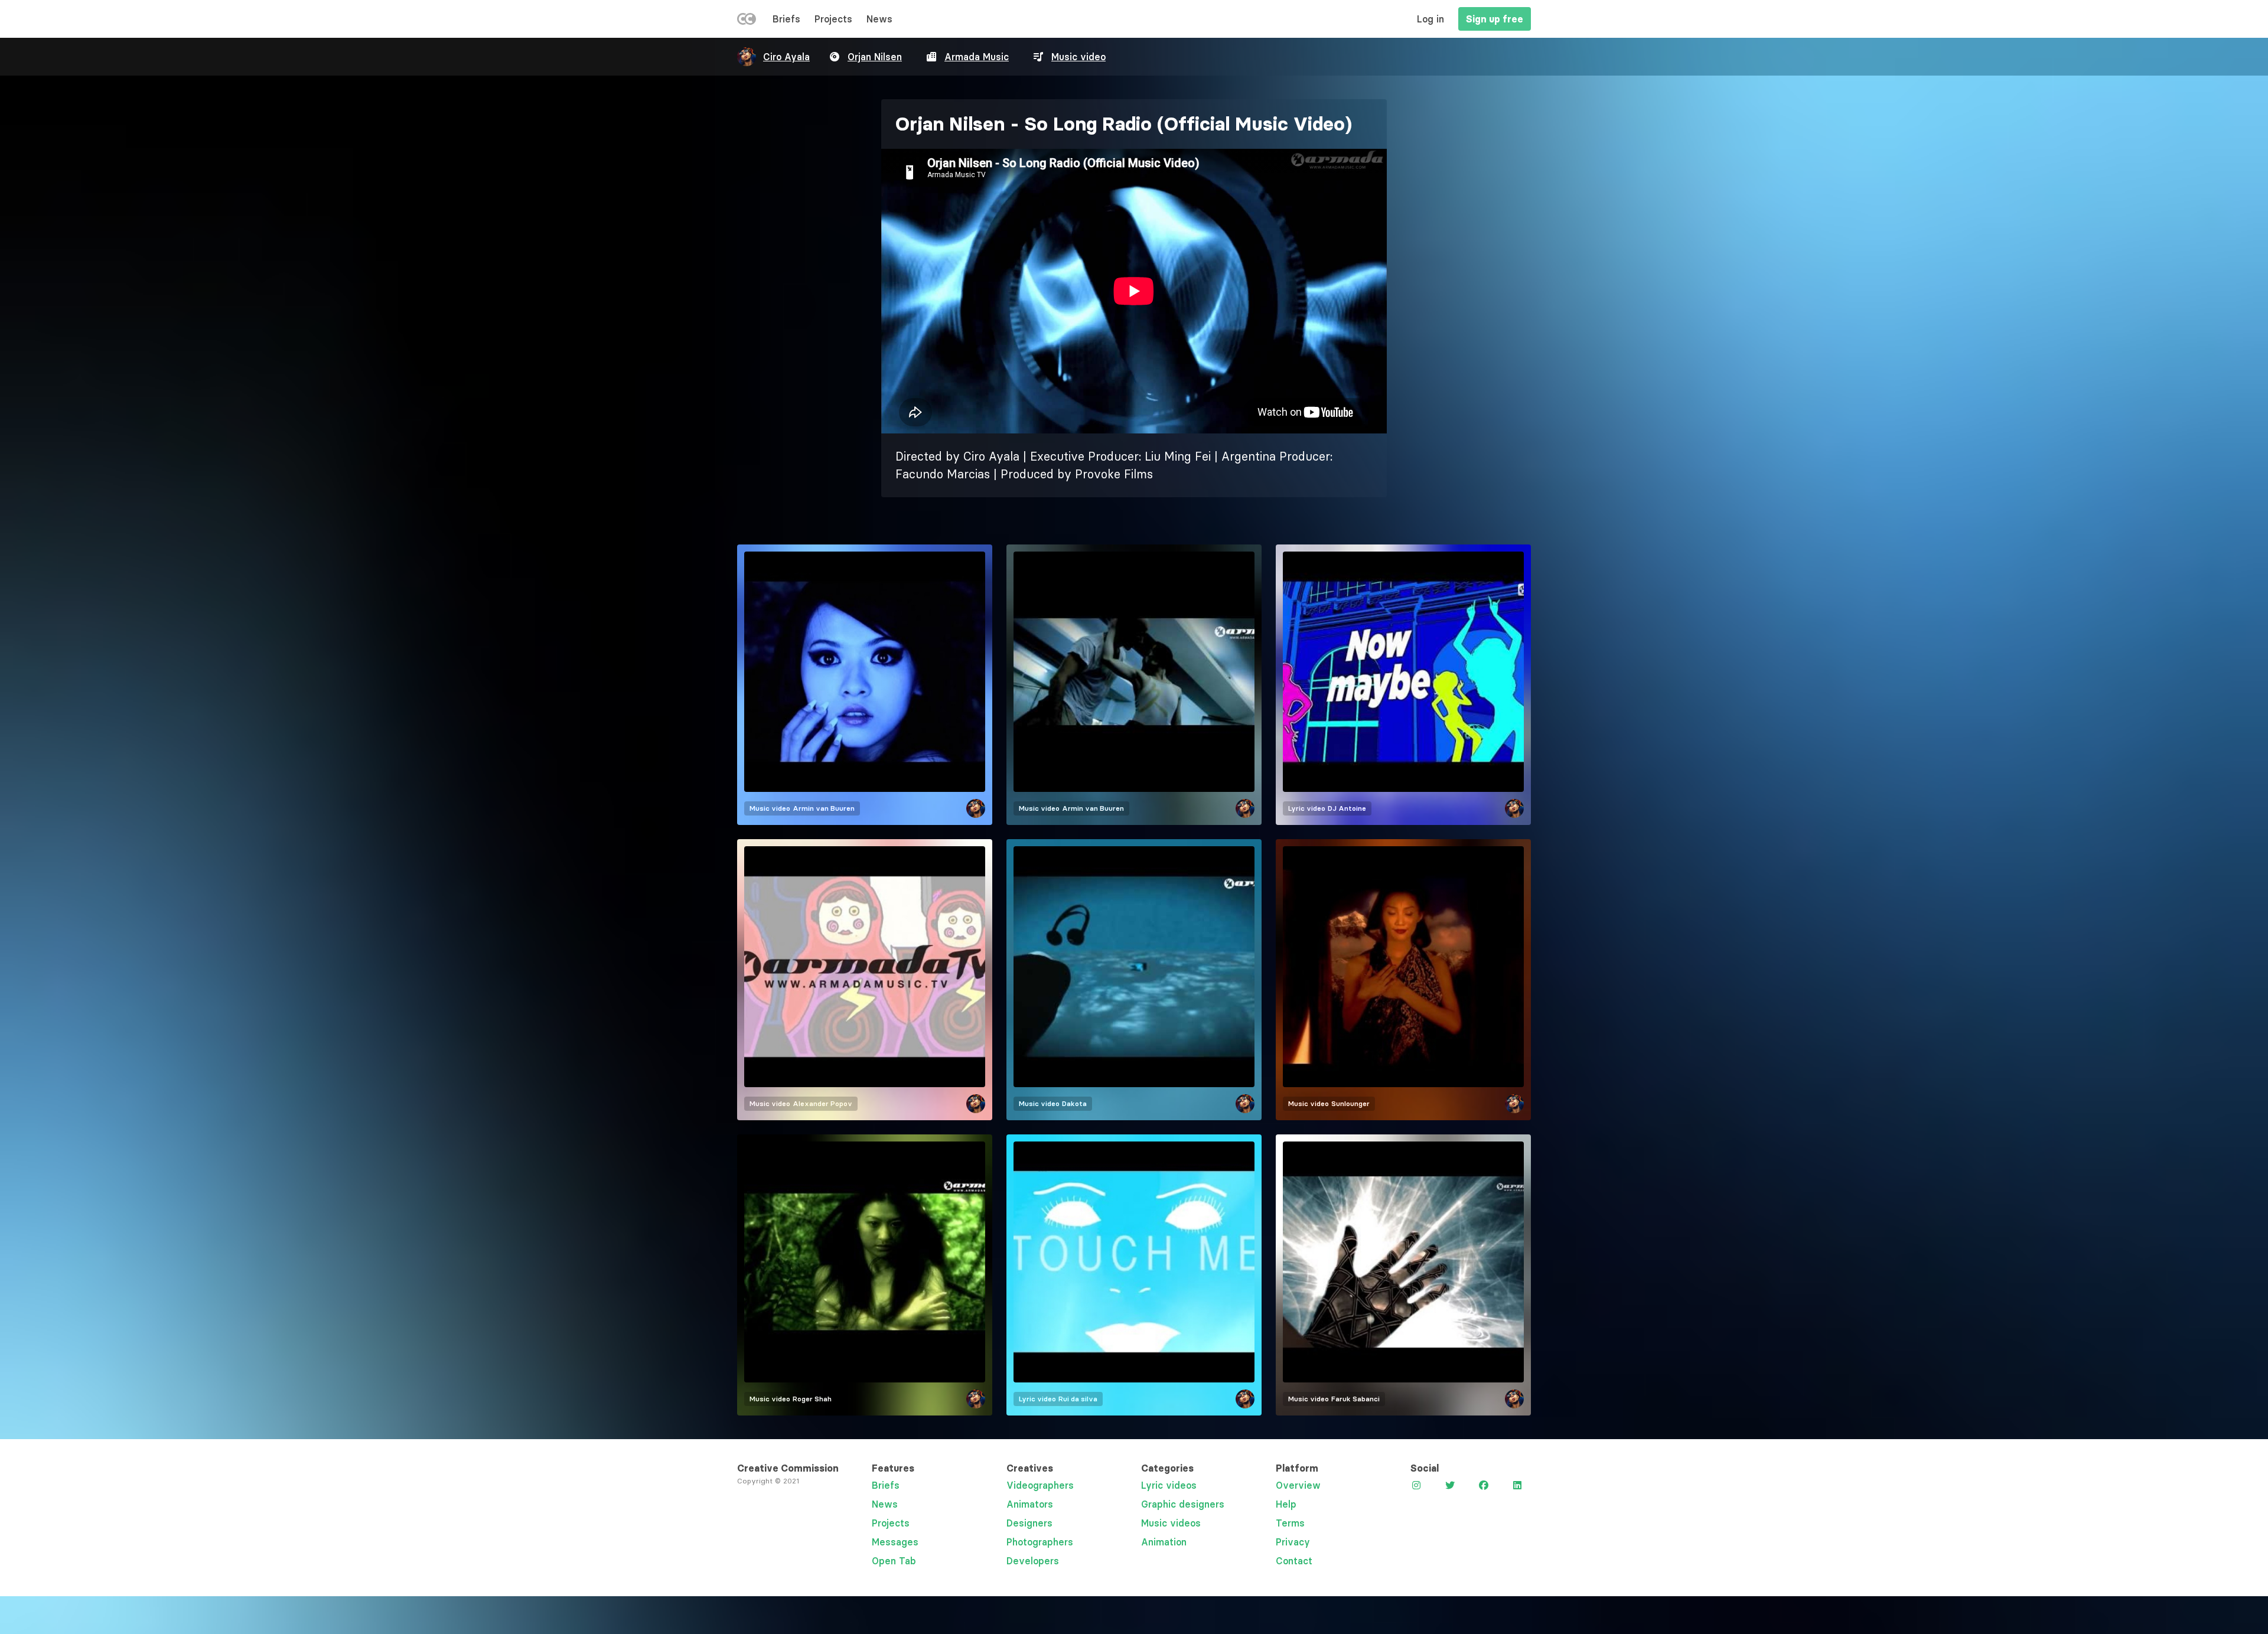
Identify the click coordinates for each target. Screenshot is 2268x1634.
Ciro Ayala (786, 57)
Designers (1029, 1523)
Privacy (1293, 1542)
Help (1286, 1504)
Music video (1078, 57)
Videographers (1040, 1485)
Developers (1033, 1561)
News (879, 19)
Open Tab (894, 1561)
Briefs (786, 19)
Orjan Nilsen (875, 57)
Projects (833, 19)
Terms (1290, 1523)
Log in (1430, 19)
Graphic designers (1183, 1504)
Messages (895, 1542)
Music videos (1171, 1523)
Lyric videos (1169, 1485)
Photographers (1040, 1542)
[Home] (747, 21)
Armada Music (977, 57)
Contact (1294, 1561)
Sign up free (1495, 19)
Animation (1164, 1542)
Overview (1298, 1485)
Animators (1030, 1504)
